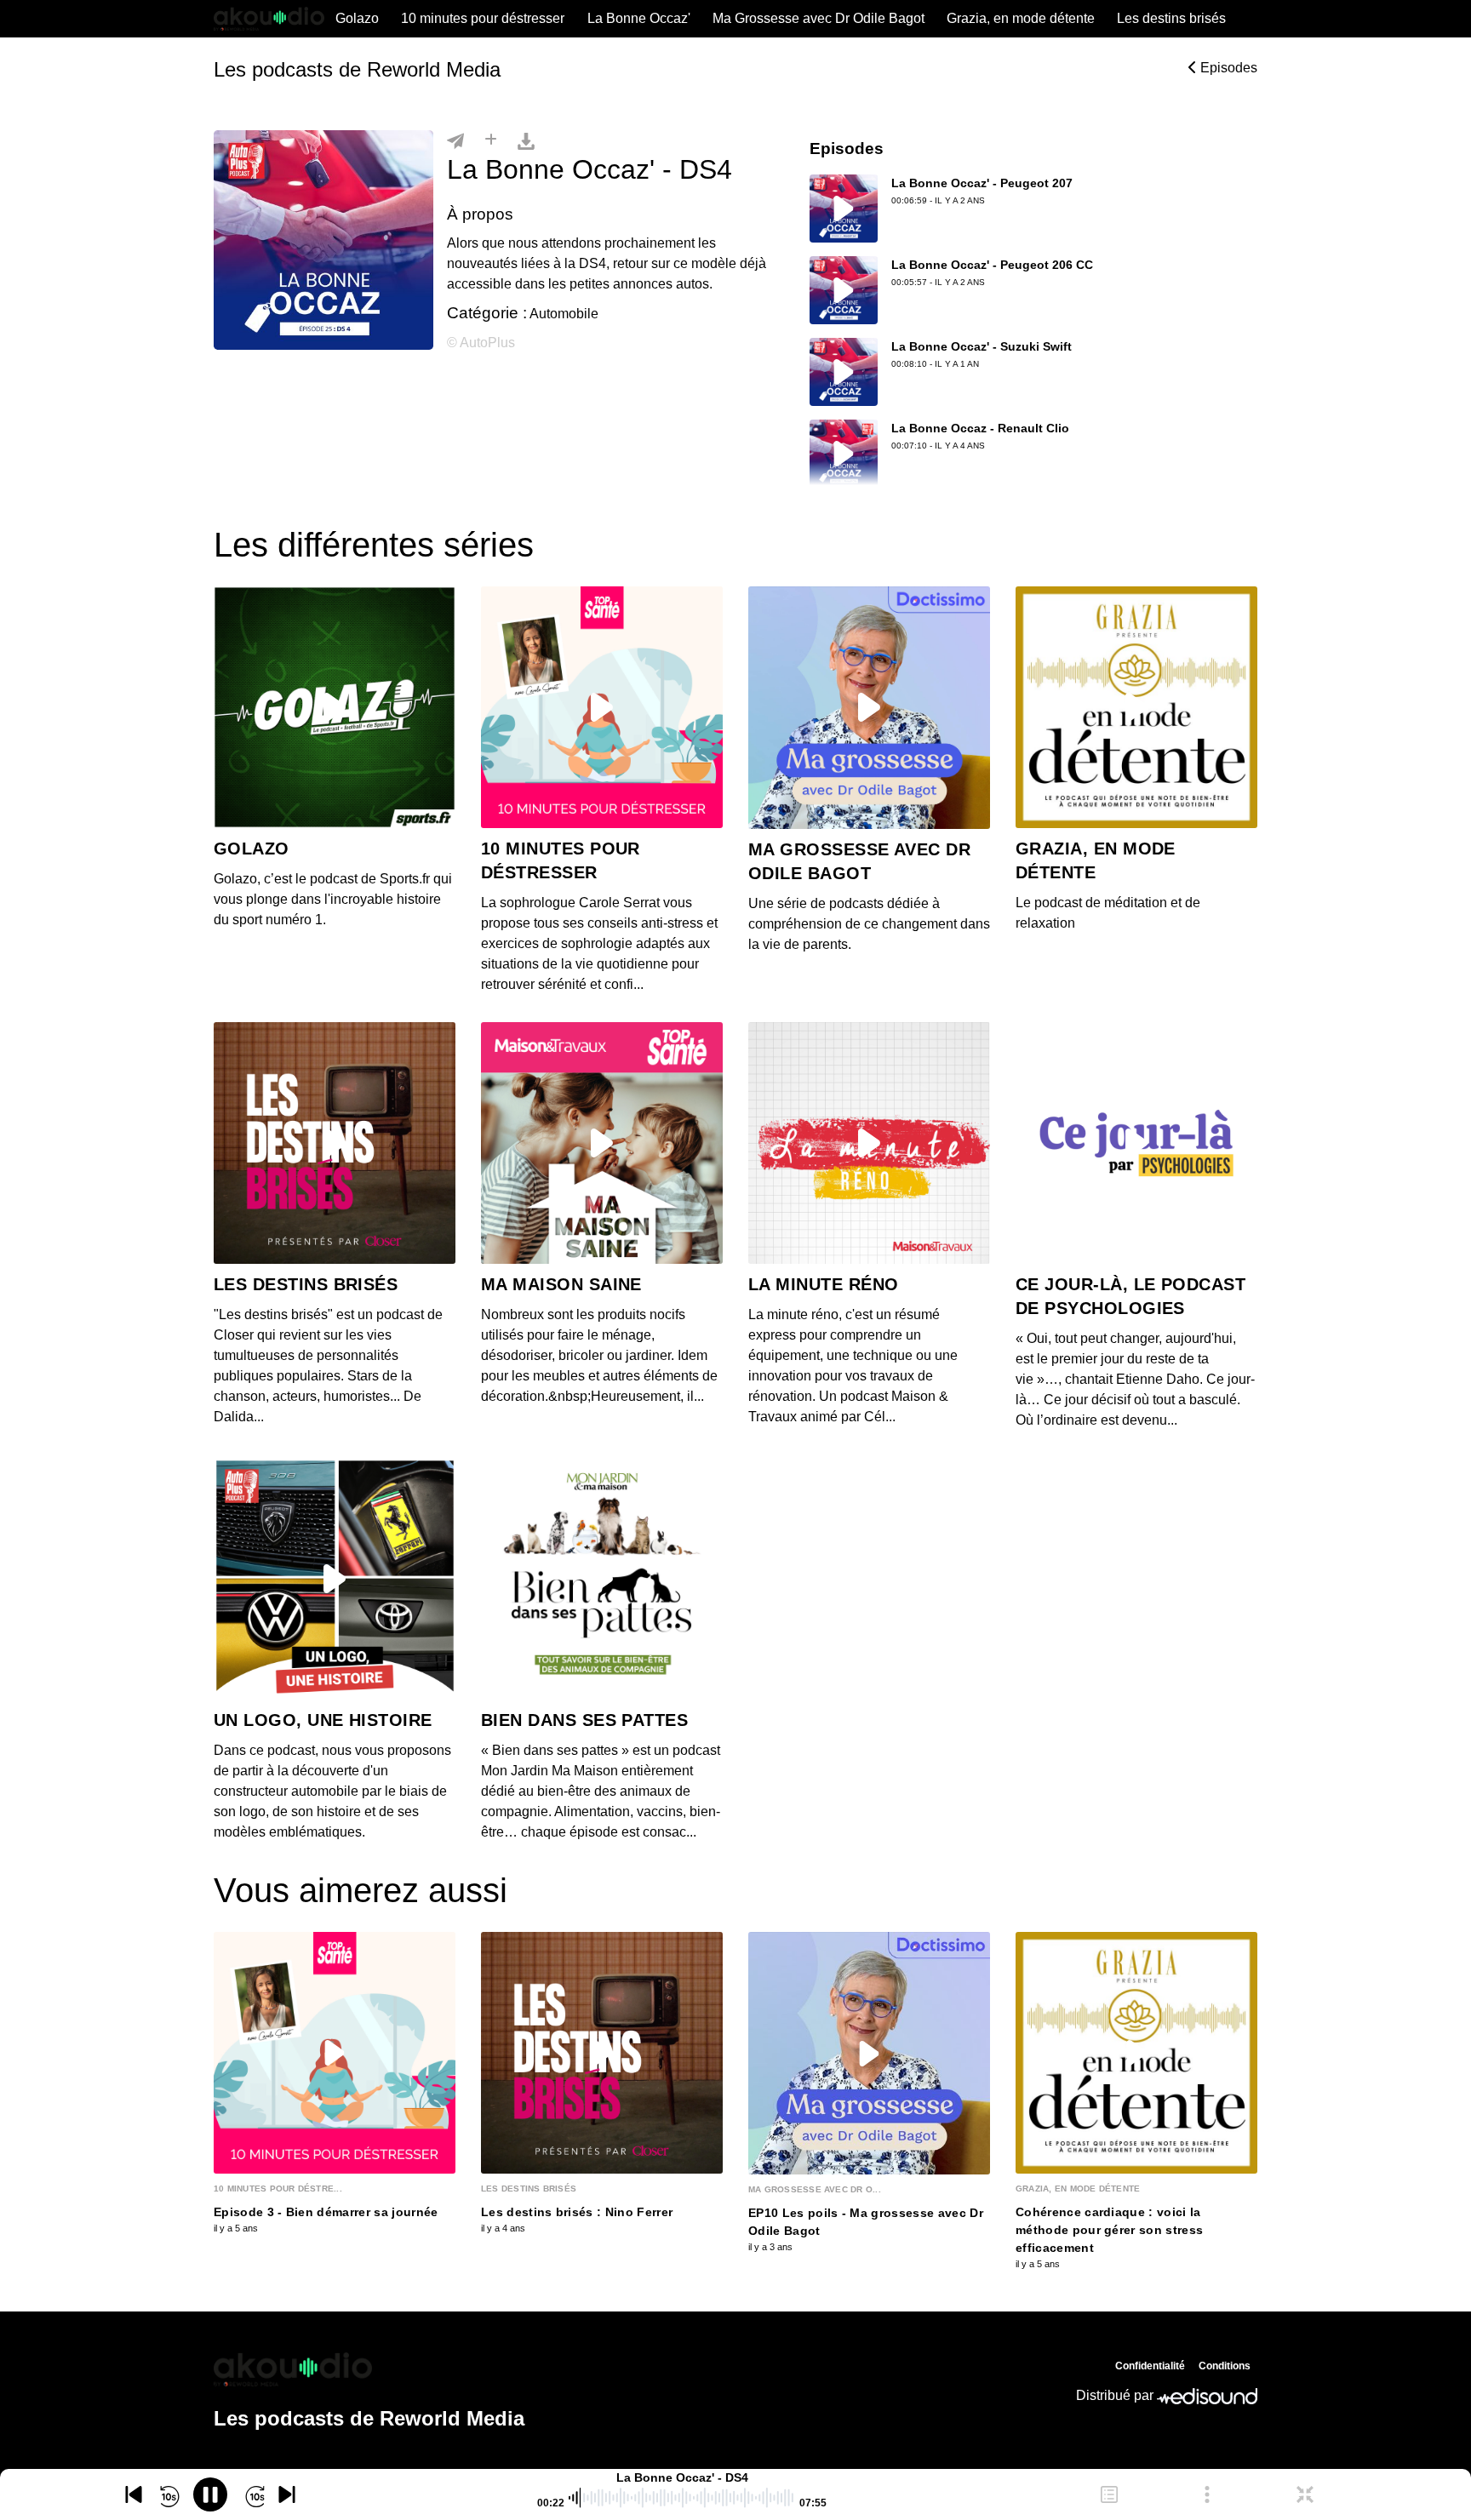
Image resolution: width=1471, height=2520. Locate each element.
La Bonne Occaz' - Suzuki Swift (982, 346)
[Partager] (455, 140)
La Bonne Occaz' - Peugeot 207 (982, 183)
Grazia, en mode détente (1021, 18)
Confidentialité (1150, 2366)
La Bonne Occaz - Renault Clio (980, 428)
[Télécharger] (526, 140)
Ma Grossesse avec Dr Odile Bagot (818, 18)
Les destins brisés (1171, 18)
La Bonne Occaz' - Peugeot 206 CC (992, 265)
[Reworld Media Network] (369, 2369)
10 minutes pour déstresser (483, 18)
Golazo (357, 18)
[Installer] (491, 140)
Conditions (1225, 2366)
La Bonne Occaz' (639, 18)
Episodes (1227, 68)
